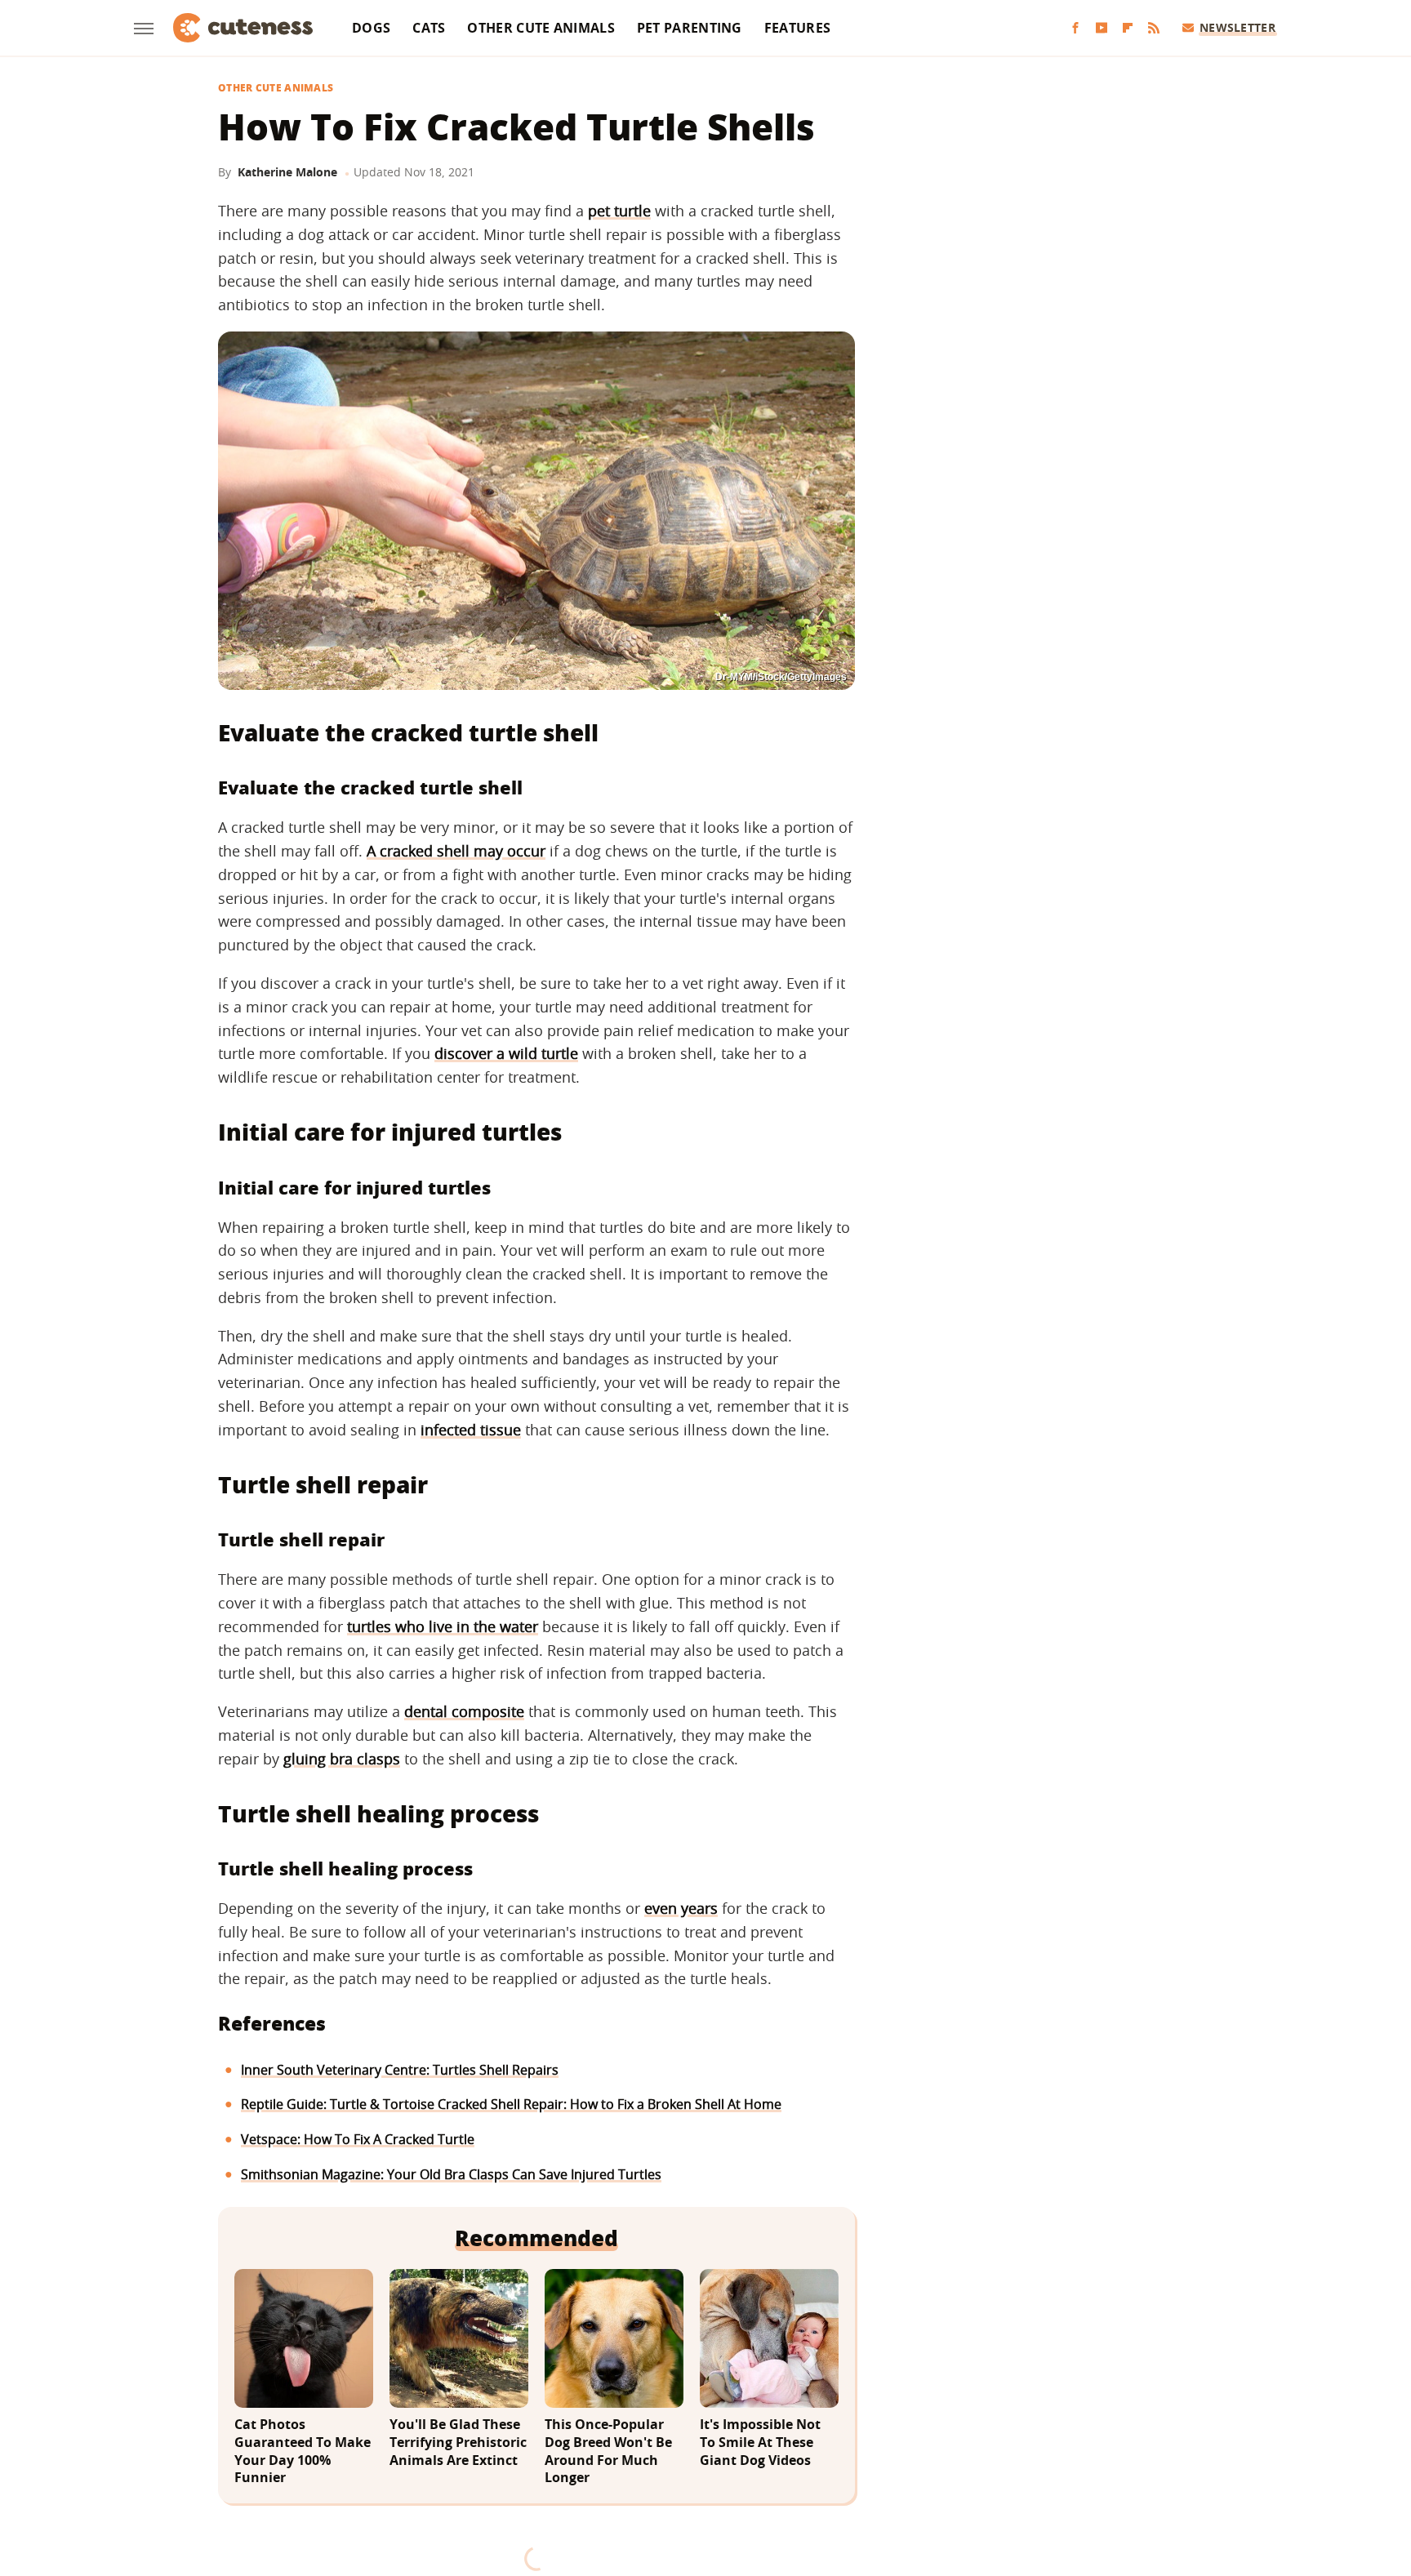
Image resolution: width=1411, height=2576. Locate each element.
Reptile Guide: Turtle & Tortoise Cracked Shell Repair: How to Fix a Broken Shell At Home (511, 2104)
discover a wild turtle (506, 1053)
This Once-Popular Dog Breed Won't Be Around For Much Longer (608, 2451)
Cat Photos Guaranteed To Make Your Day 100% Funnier (303, 2451)
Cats (429, 28)
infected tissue (471, 1430)
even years (681, 1908)
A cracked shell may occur (456, 851)
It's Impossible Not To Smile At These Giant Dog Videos (760, 2442)
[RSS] (1154, 28)
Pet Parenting (690, 28)
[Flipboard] (1128, 28)
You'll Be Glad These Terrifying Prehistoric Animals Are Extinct (458, 2442)
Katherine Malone (287, 172)
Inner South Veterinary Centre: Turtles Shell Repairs (400, 2070)
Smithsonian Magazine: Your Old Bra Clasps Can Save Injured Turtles (451, 2174)
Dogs (371, 28)
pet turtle (619, 211)
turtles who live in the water (443, 1626)
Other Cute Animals (541, 28)
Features (797, 28)
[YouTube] (1102, 28)
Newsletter (1237, 27)
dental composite (464, 1711)
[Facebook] (1075, 28)
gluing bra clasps (342, 1759)
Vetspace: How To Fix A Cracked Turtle (358, 2139)
